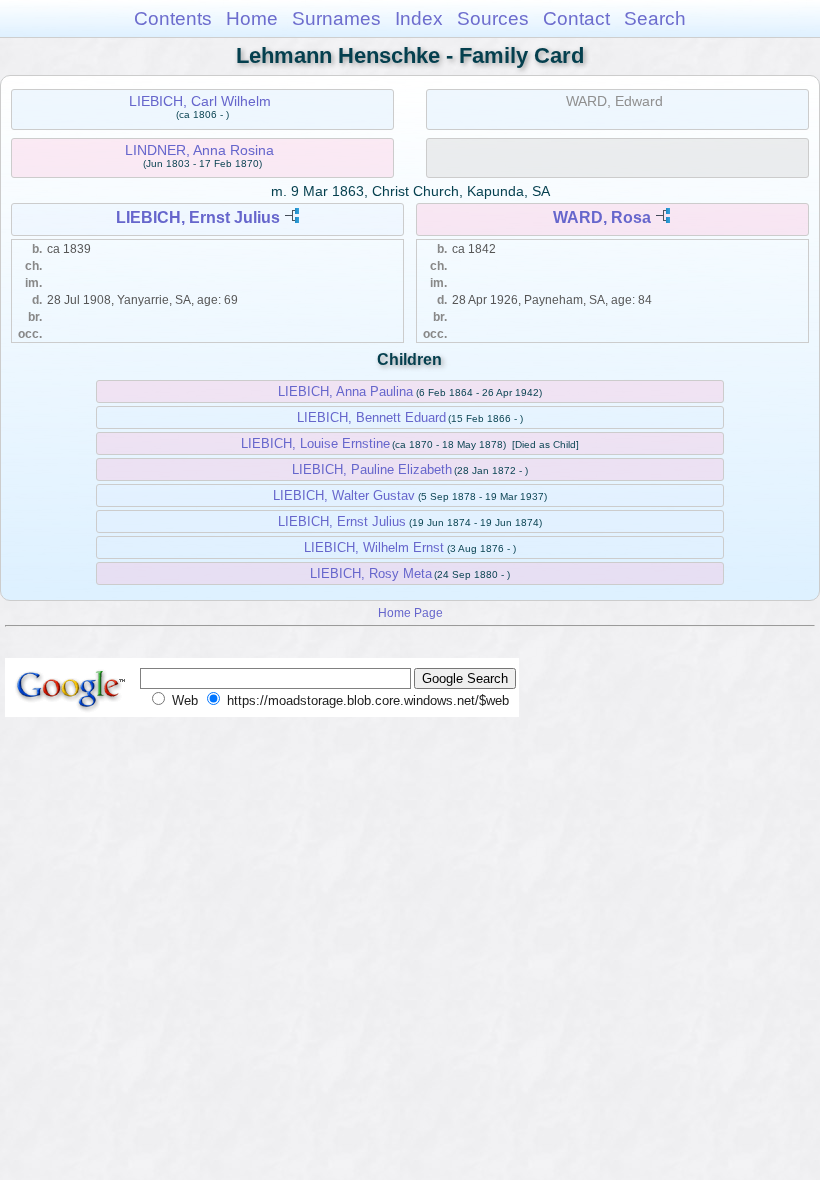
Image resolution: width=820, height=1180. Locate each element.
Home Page (410, 612)
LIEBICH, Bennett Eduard (371, 417)
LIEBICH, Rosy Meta (371, 573)
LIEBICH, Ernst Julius (198, 217)
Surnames (336, 18)
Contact (576, 18)
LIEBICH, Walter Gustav (344, 495)
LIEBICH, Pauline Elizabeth (372, 469)
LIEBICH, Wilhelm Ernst (374, 547)
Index (419, 18)
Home (252, 18)
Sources (493, 18)
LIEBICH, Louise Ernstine (315, 443)
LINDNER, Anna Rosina (199, 150)
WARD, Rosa (602, 217)
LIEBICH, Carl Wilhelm (200, 101)
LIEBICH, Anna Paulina (345, 391)
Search (655, 18)
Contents (173, 18)
